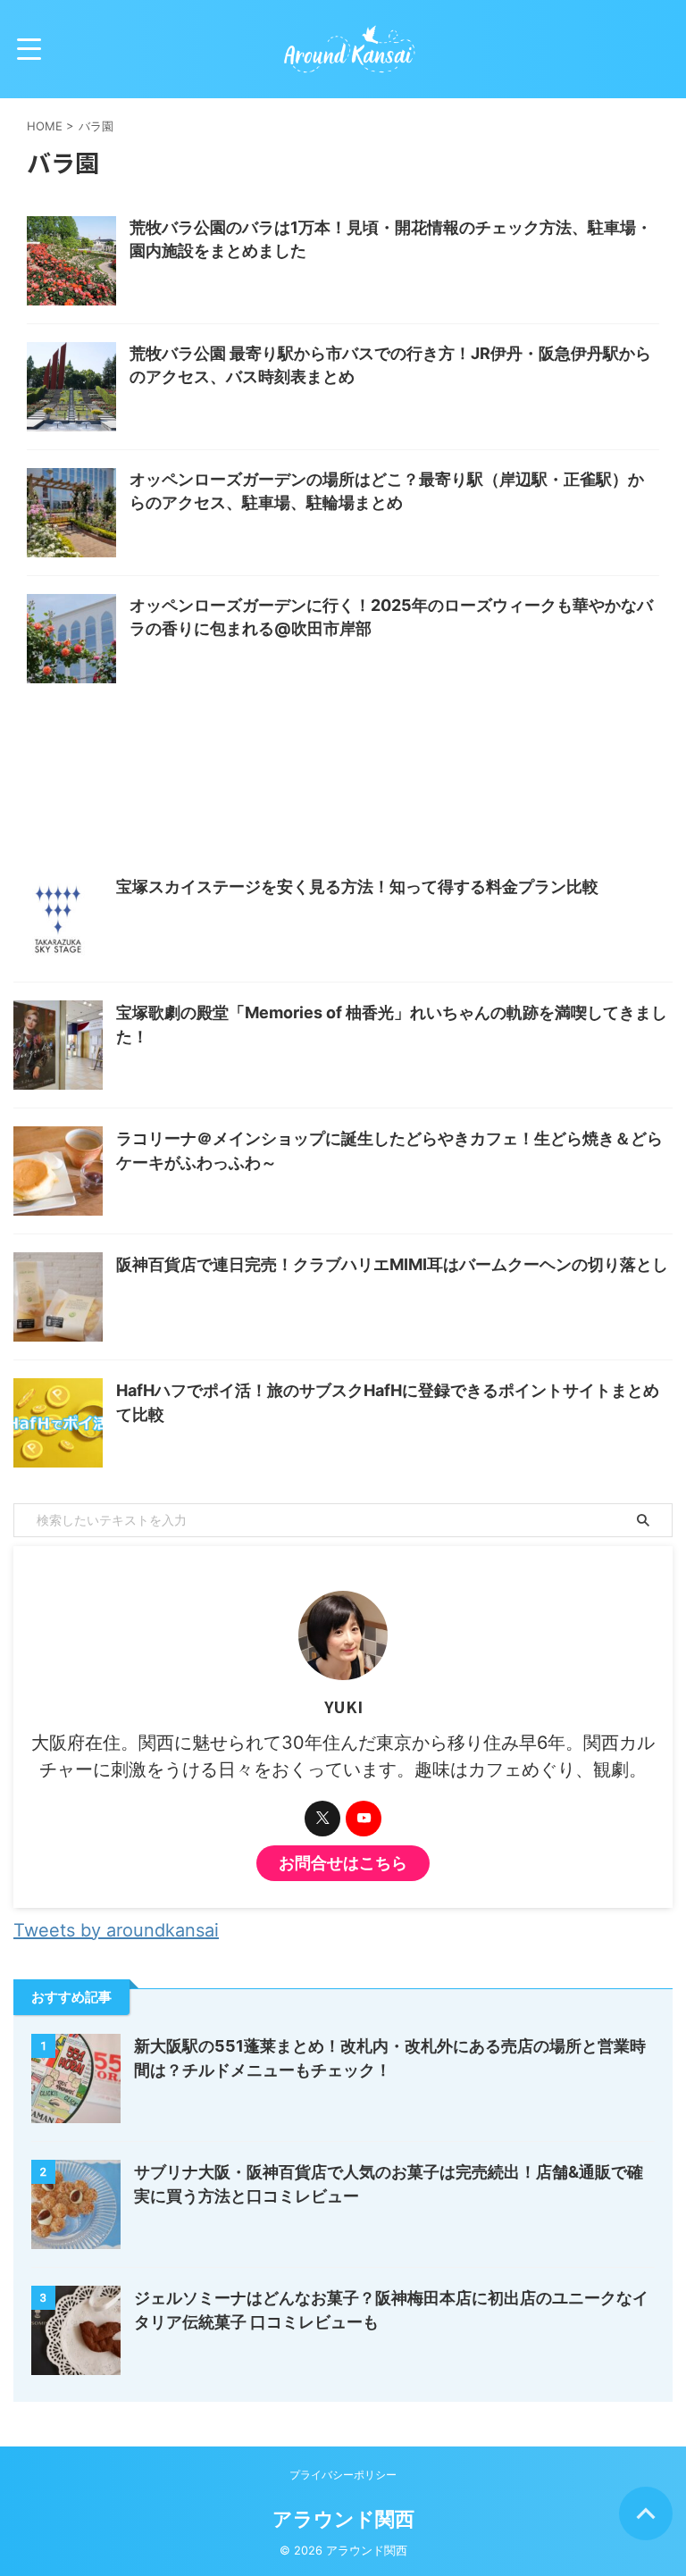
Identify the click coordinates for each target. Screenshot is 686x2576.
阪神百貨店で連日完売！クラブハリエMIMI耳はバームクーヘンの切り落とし (392, 1264)
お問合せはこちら (343, 1863)
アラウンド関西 (343, 2519)
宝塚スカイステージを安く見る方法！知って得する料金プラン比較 (357, 887)
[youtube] (364, 1819)
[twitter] (322, 1819)
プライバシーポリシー (343, 2475)
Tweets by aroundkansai (116, 1930)
